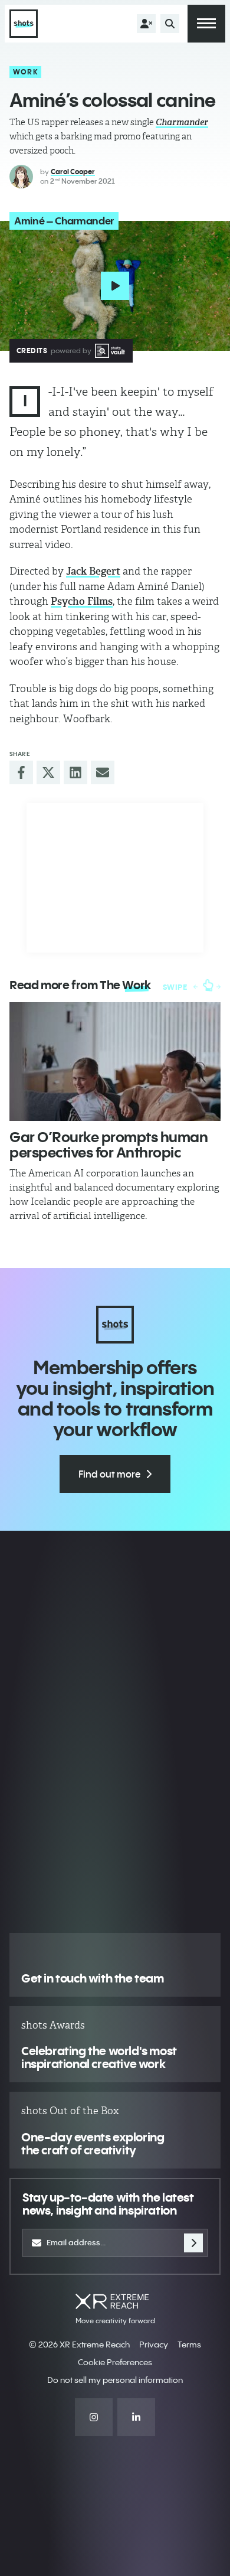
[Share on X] (48, 772)
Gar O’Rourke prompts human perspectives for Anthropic (109, 1144)
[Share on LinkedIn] (75, 772)
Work (26, 72)
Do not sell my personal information (115, 2380)
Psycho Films (82, 601)
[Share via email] (103, 772)
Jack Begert (93, 571)
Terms (189, 2345)
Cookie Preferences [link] (115, 2362)
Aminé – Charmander (64, 221)
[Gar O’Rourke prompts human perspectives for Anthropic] (115, 1062)
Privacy (154, 2345)
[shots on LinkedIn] (136, 2417)
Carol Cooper (73, 172)
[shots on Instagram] (94, 2417)
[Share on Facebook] (21, 772)
